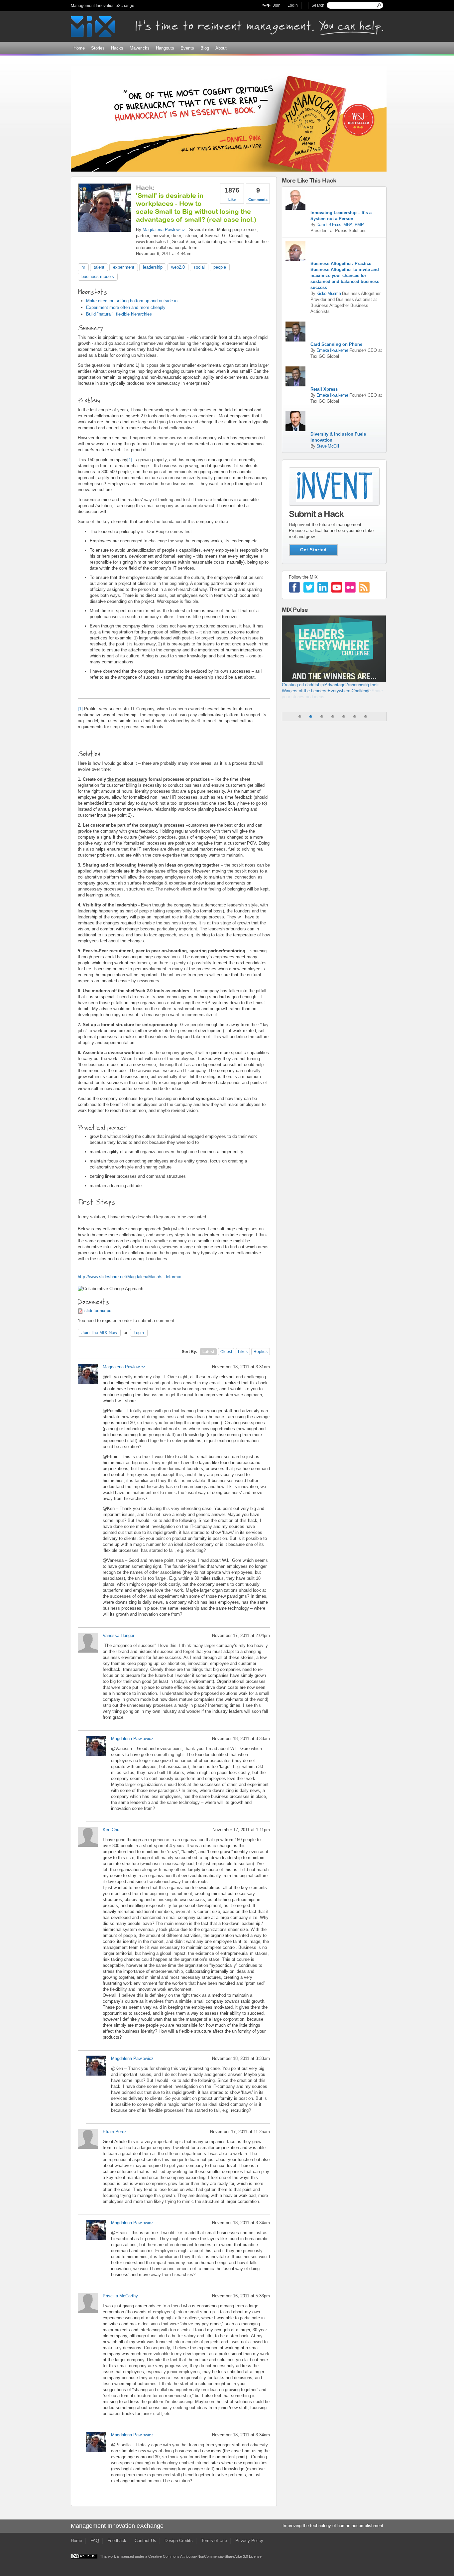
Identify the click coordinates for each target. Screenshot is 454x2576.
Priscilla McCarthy (120, 2296)
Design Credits (179, 2541)
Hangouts (165, 48)
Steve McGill (328, 446)
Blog (205, 48)
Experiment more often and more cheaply (126, 307)
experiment (124, 267)
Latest (208, 1352)
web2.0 (178, 267)
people (220, 267)
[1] (130, 460)
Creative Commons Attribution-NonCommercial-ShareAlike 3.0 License (205, 2556)
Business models (98, 276)
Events (187, 48)
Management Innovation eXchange (103, 6)
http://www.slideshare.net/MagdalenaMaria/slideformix (129, 1277)
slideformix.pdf (99, 1311)
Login (293, 5)
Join (277, 5)
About (221, 48)
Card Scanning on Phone (336, 344)
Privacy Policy (249, 2541)
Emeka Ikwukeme (332, 350)
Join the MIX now (99, 1333)
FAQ (95, 2541)
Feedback (117, 2541)
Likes (243, 1352)
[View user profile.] (104, 229)
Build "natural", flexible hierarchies (119, 314)
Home (79, 48)
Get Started (313, 550)
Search (318, 5)
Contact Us (145, 2541)
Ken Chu (111, 1830)
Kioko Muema (329, 293)
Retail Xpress (324, 389)
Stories (98, 48)
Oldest (226, 1352)
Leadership (153, 267)
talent (99, 267)
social (199, 267)
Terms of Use (214, 2541)
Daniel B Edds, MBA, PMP (340, 225)
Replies (261, 1352)
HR (83, 267)
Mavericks (140, 48)
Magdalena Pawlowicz (164, 230)
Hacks (117, 48)
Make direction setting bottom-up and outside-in (132, 301)
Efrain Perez (115, 2132)
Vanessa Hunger (118, 1635)
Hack (144, 187)
